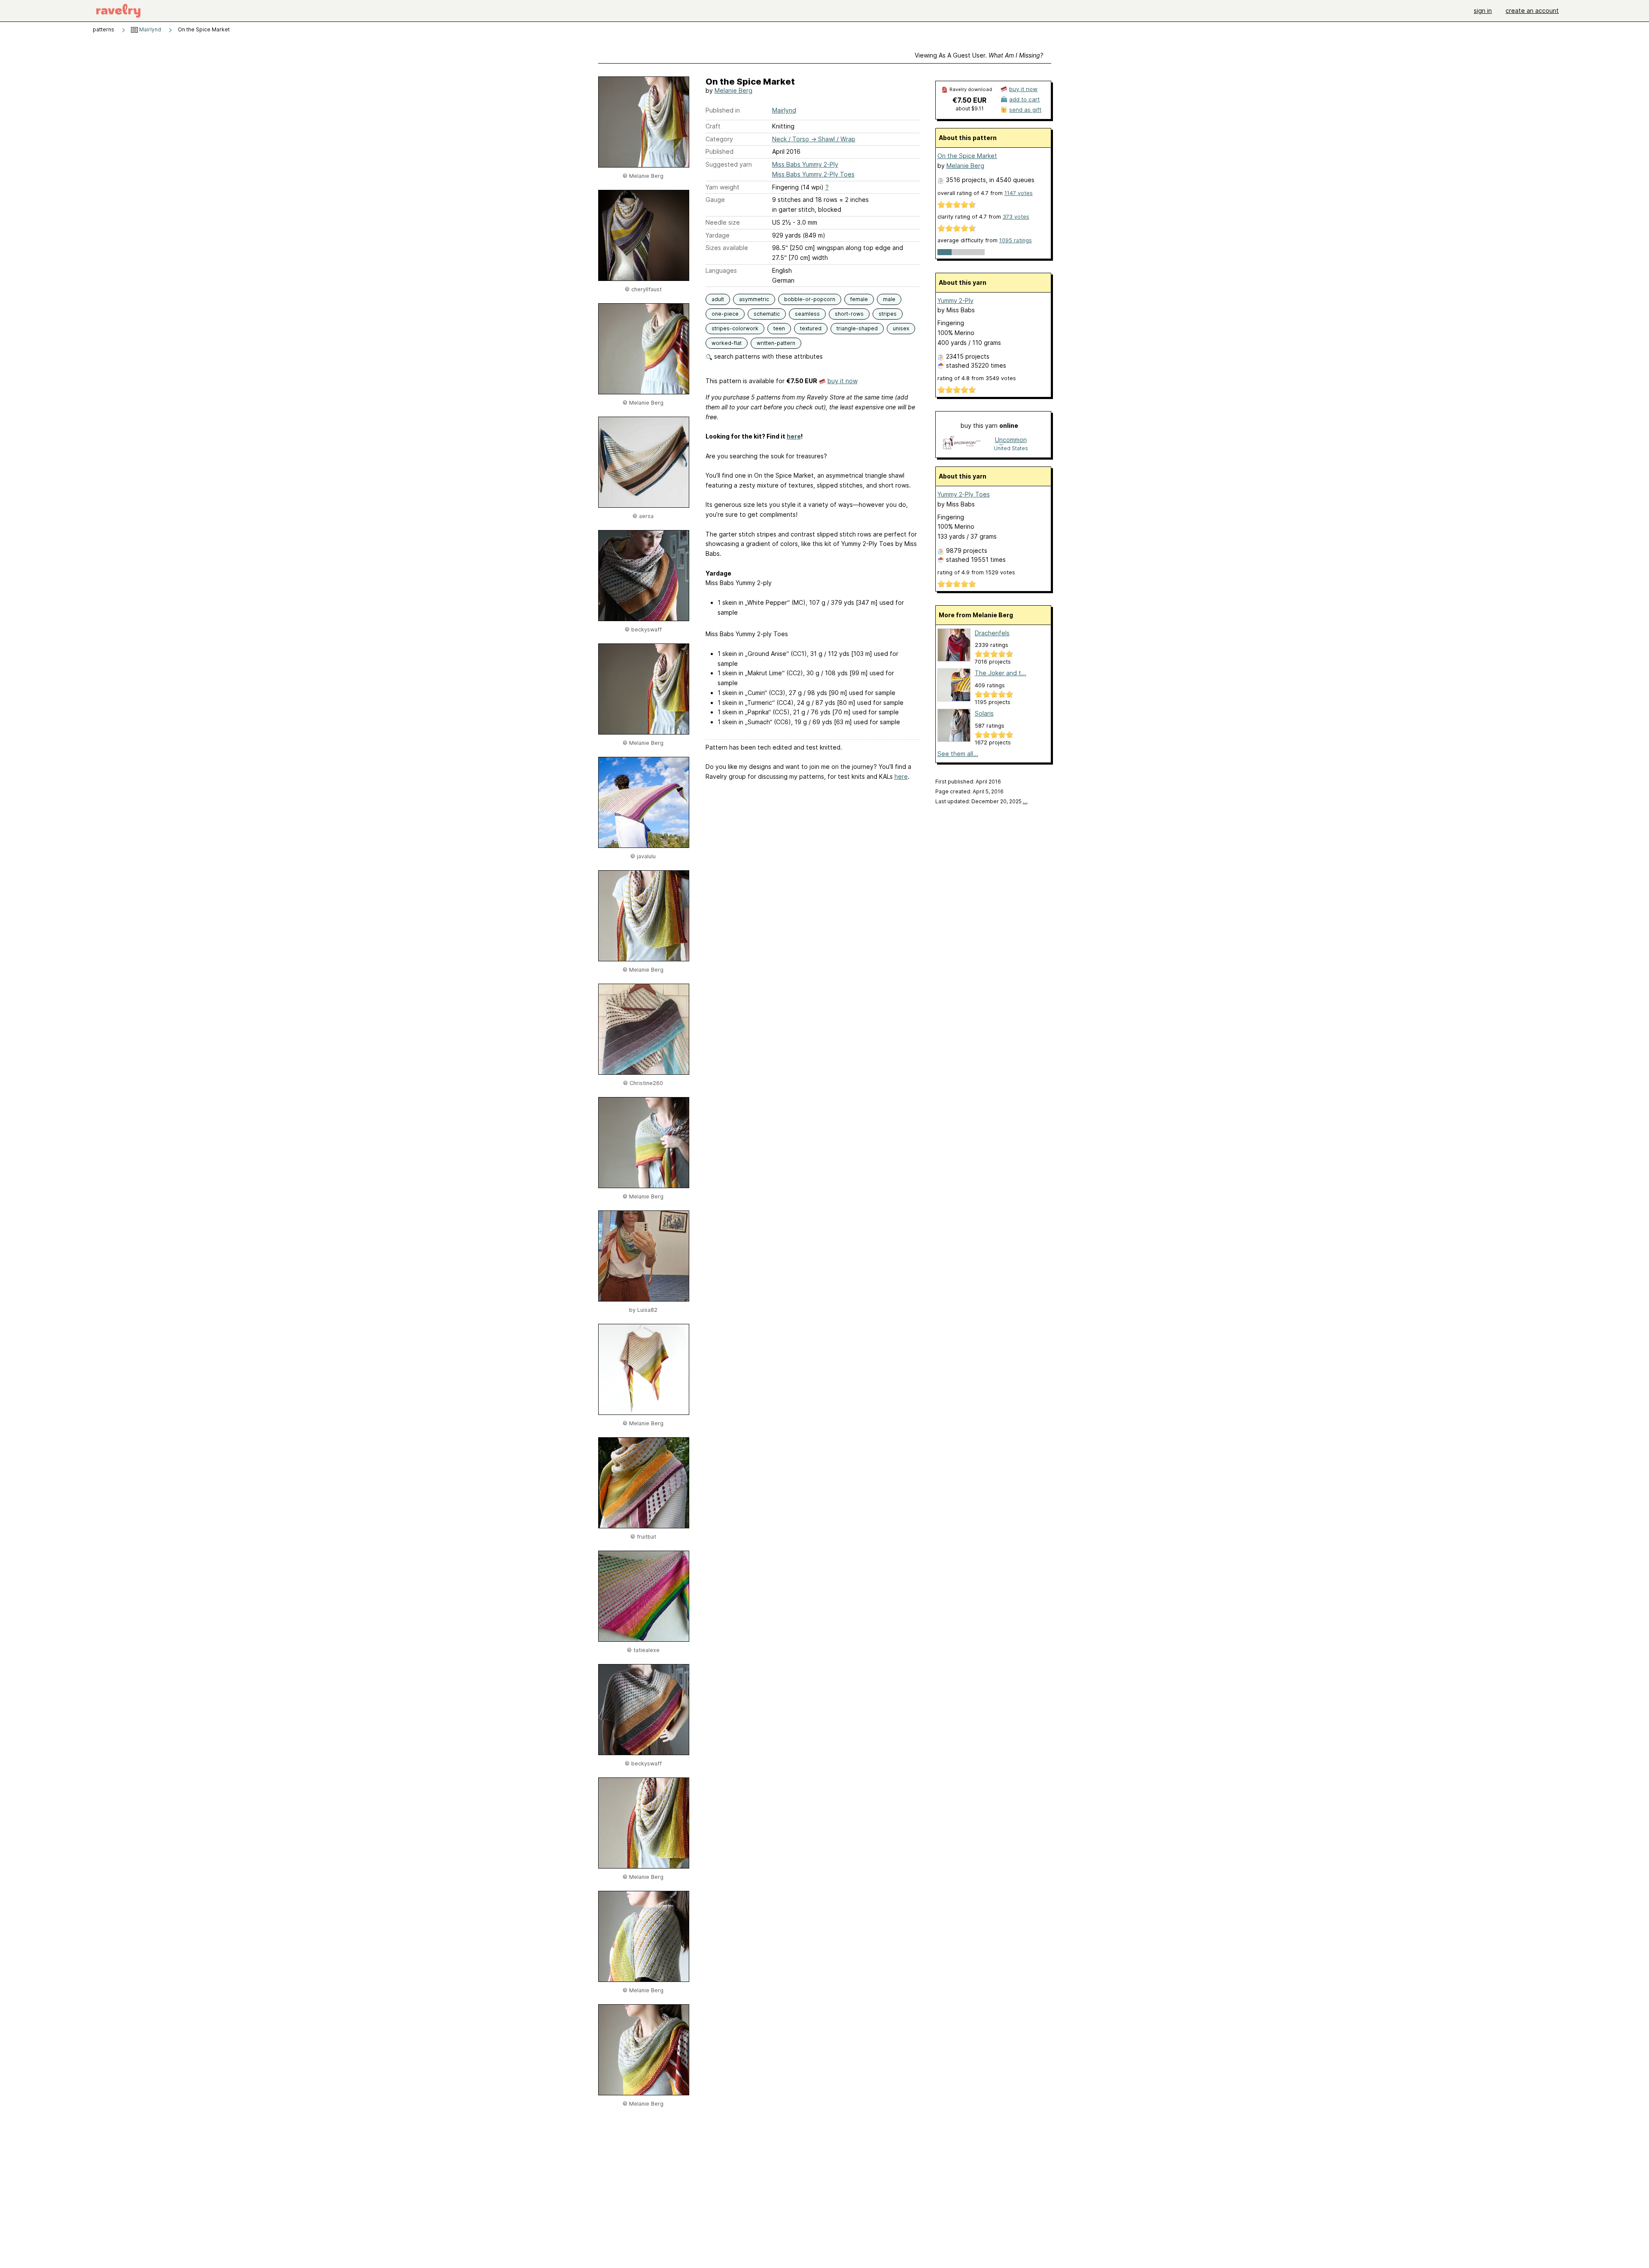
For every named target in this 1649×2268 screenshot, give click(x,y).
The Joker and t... (1001, 673)
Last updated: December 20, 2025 (981, 801)
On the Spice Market (967, 156)
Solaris (984, 713)
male (889, 299)
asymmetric (754, 299)
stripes (888, 314)
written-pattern (776, 343)
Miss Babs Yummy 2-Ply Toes (813, 174)
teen (779, 328)
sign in (1483, 11)
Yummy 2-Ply (955, 300)
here (794, 436)
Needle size (723, 222)
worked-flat (727, 343)
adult (718, 299)
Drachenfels (992, 633)
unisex (901, 328)
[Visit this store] (961, 444)
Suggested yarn (729, 164)
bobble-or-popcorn (810, 299)
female (859, 299)
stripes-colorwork (735, 328)
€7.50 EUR (969, 100)
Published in (723, 110)
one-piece (725, 314)
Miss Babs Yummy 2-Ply (805, 164)
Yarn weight (723, 187)
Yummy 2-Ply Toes (964, 494)
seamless (807, 314)
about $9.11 (970, 108)
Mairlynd (149, 29)
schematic (767, 314)
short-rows (849, 314)
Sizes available (727, 248)
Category (719, 139)
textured (811, 328)
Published (720, 151)
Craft (713, 126)
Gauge (715, 200)
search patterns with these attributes (768, 356)
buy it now (843, 381)
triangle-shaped (857, 328)
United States (1011, 448)
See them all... (958, 754)
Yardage (718, 235)
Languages (721, 270)
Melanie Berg (733, 90)
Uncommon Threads (1011, 440)
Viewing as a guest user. (979, 55)
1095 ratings (1016, 240)
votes (1019, 193)
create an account (1532, 11)
